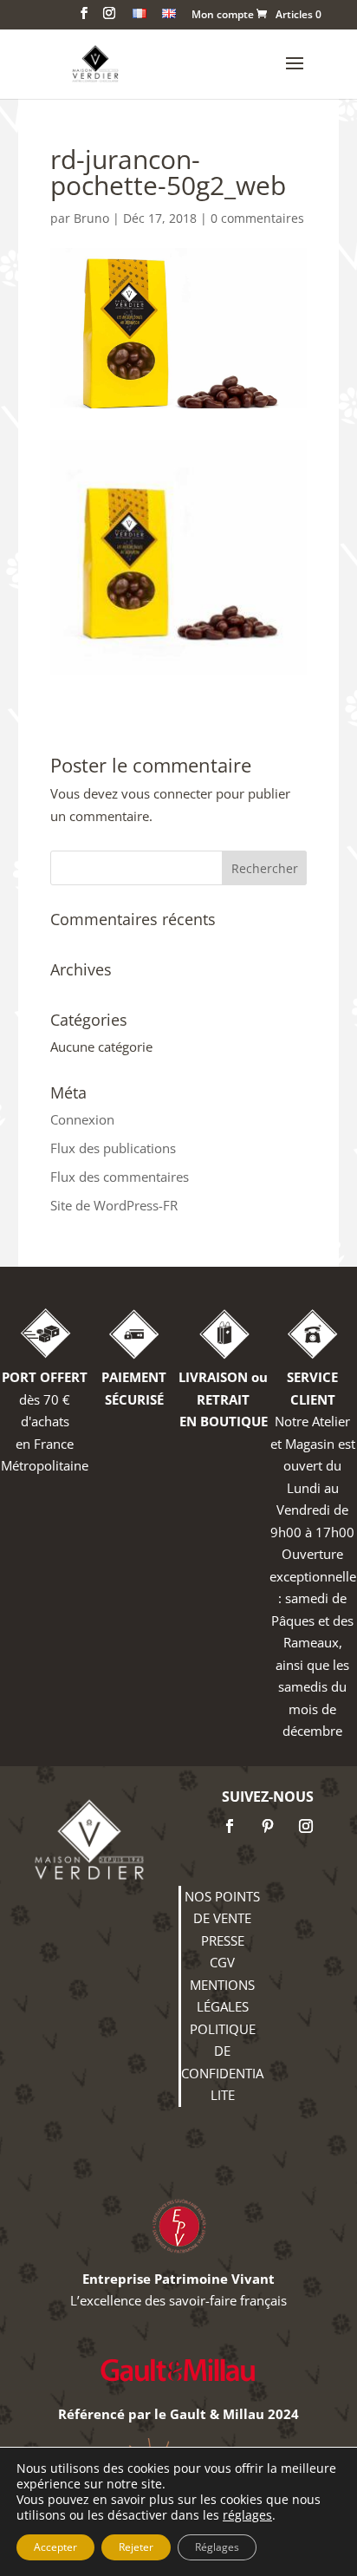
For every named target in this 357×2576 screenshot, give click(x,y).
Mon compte (223, 16)
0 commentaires (257, 218)
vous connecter (167, 793)
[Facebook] (230, 1826)
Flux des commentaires (120, 1177)
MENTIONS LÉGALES (222, 1996)
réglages (247, 2515)
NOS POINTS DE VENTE (222, 1908)
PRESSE (223, 1940)
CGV (222, 1962)
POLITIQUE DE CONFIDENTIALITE (222, 2062)
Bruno (91, 218)
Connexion (82, 1119)
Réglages (217, 2547)
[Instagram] (306, 1826)
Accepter (55, 2547)
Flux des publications (113, 1148)
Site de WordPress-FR (114, 1205)
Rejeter (136, 2547)
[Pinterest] (268, 1826)
